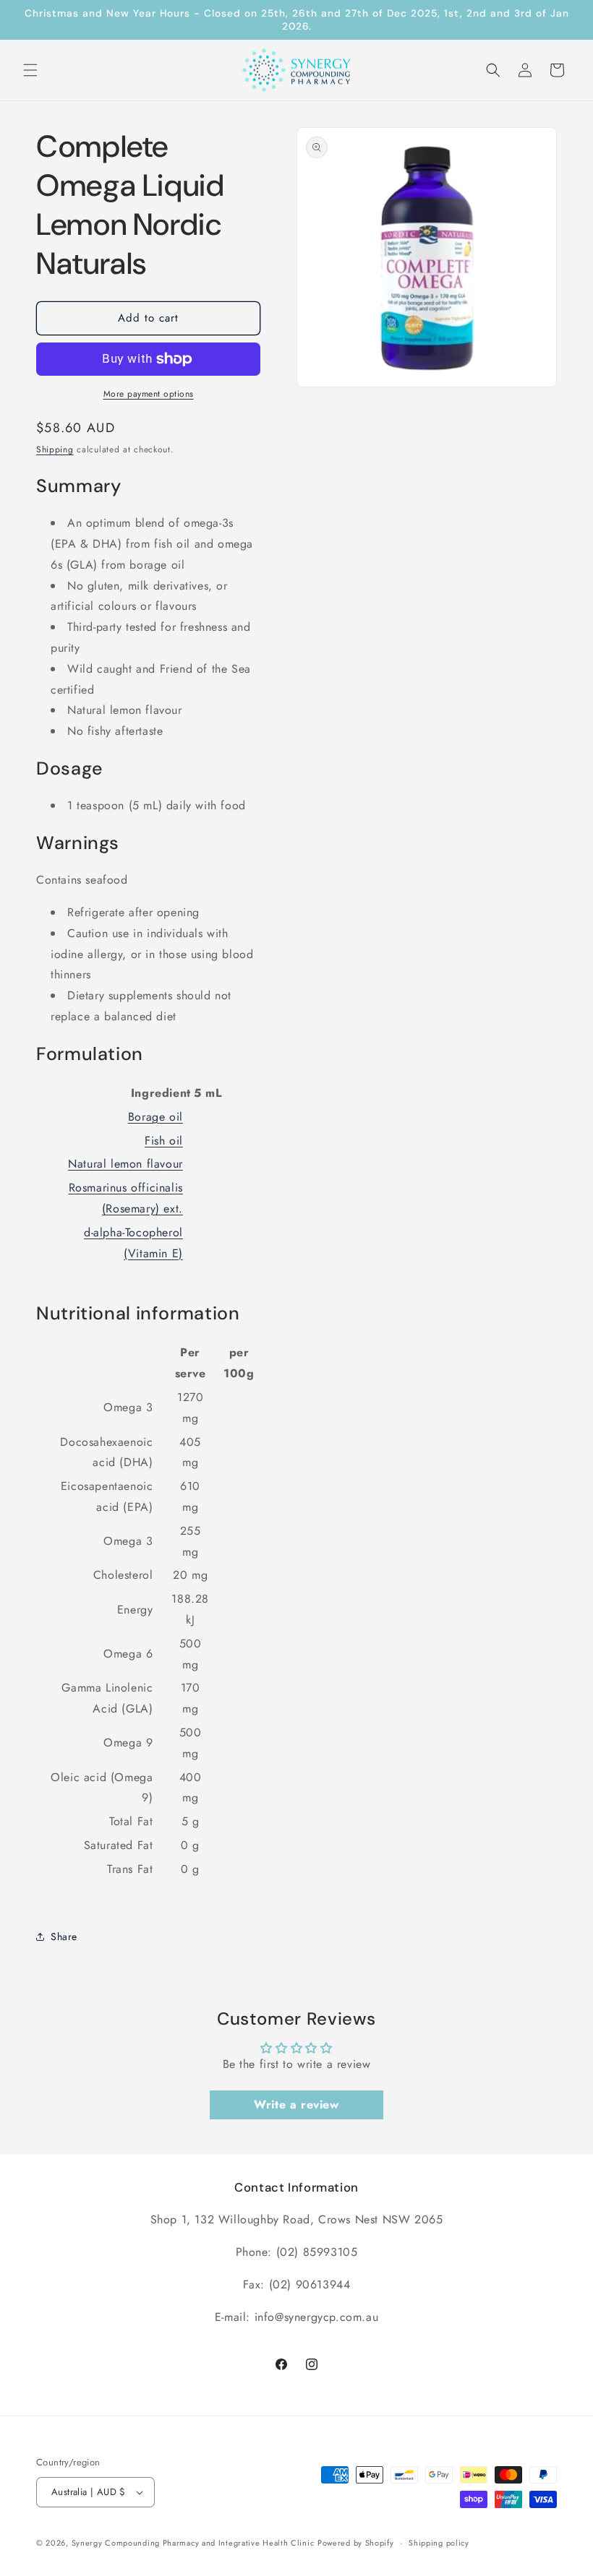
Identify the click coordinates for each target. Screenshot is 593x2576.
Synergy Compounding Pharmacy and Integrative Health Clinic (193, 2543)
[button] (30, 70)
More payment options (149, 394)
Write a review (296, 2105)
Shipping (55, 449)
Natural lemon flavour (125, 1164)
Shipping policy (439, 2543)
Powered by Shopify (356, 2543)
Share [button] (64, 1937)
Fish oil (164, 1141)
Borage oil (155, 1117)
